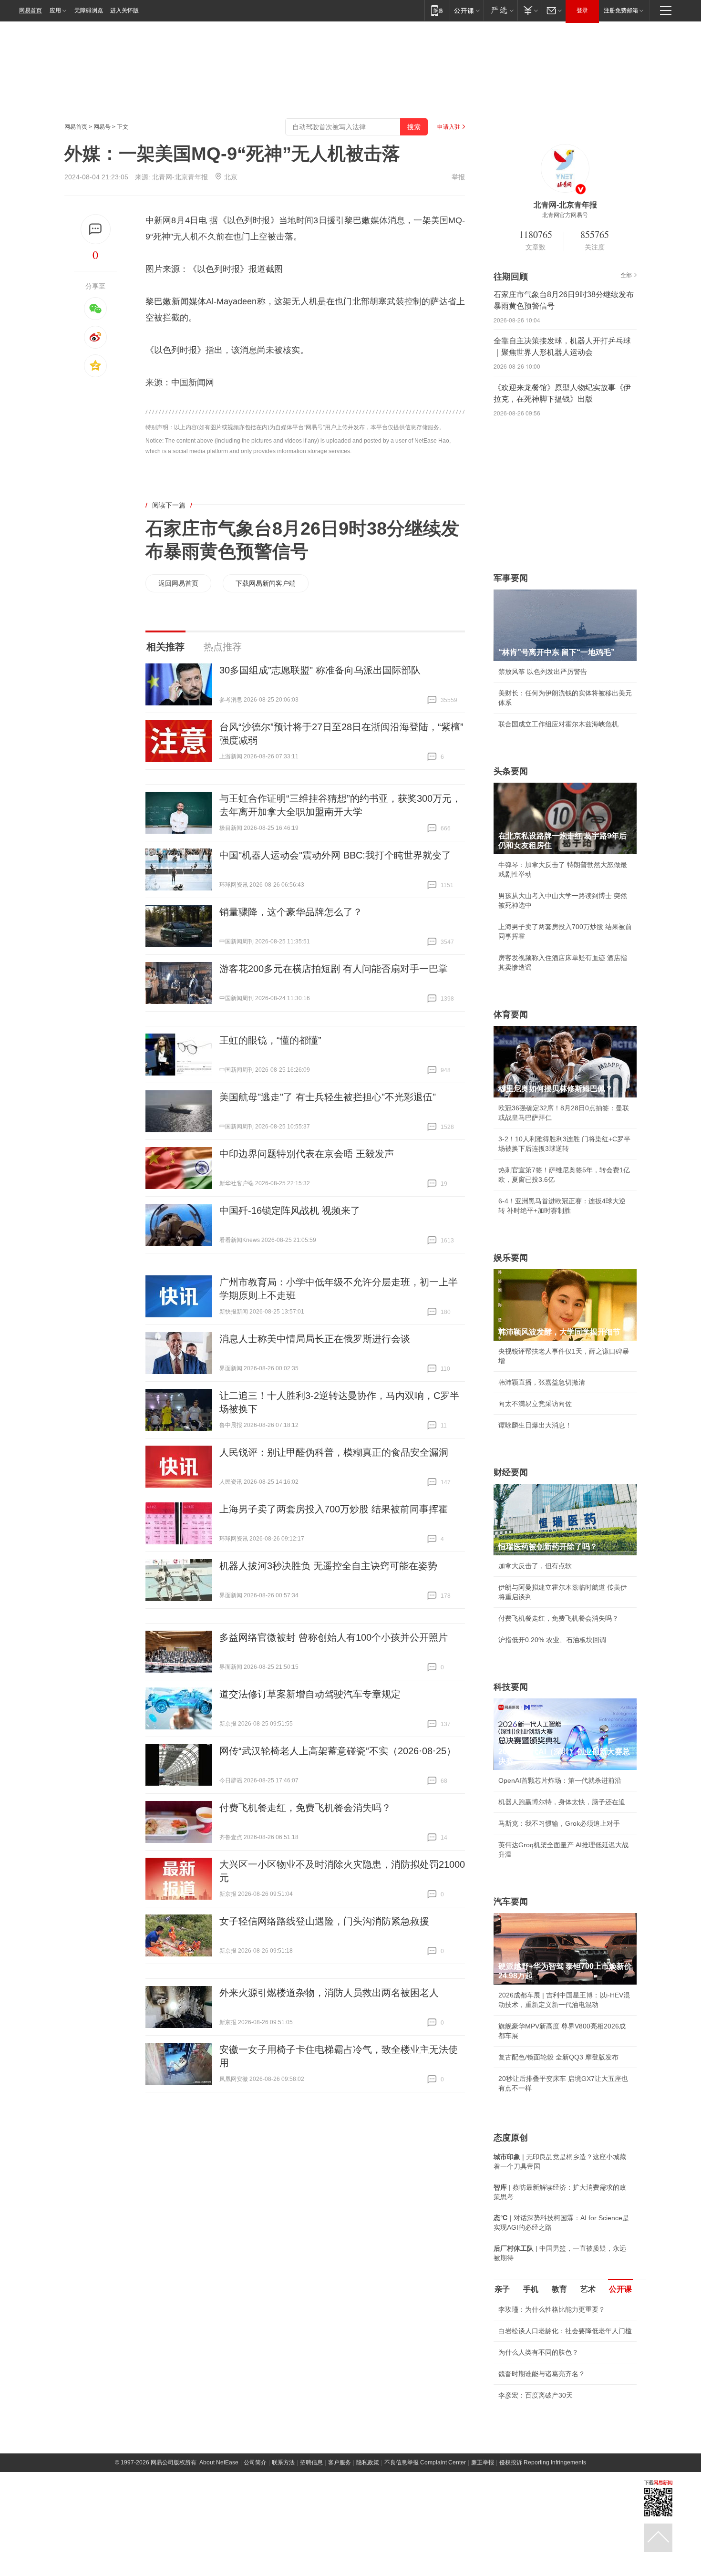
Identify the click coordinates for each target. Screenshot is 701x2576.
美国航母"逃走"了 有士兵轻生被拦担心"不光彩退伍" (328, 1097)
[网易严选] (500, 10)
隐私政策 (368, 2462)
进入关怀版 (124, 10)
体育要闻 (511, 1014)
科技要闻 (511, 1687)
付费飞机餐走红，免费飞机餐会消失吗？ (305, 1808)
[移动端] (437, 10)
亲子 (502, 2289)
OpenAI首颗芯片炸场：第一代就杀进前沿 (560, 1780)
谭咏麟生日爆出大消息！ (535, 1425)
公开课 (620, 2289)
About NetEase (219, 2462)
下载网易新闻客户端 (266, 583)
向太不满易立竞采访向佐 (535, 1404)
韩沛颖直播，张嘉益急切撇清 (542, 1382)
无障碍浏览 (89, 10)
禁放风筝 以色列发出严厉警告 (543, 672)
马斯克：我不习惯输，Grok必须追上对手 (559, 1823)
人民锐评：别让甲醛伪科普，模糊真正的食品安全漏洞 (334, 1452)
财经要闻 (511, 1472)
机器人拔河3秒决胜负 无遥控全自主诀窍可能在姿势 (328, 1566)
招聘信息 (311, 2462)
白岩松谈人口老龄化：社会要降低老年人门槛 (565, 2331)
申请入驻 (449, 127)
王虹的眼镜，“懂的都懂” (270, 1040)
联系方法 (283, 2462)
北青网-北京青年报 (180, 177)
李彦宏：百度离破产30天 (536, 2395)
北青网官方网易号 (565, 215)
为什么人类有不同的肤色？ (538, 2352)
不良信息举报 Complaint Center (425, 2462)
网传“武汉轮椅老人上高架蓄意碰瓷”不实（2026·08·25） (338, 1751)
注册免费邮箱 (621, 10)
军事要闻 (511, 578)
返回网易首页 (178, 583)
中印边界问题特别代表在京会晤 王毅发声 (307, 1154)
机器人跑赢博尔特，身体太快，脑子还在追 (562, 1802)
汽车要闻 (511, 1902)
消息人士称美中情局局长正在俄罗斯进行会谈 (315, 1339)
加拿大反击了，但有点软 (535, 1566)
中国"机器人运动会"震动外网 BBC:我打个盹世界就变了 (335, 855)
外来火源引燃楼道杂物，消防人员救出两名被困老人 (329, 1993)
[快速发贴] (96, 229)
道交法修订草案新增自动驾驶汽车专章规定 (310, 1694)
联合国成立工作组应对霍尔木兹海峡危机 (558, 724)
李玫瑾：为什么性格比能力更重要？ (552, 2309)
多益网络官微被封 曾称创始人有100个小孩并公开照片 (334, 1637)
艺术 (588, 2289)
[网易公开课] (467, 10)
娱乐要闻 (511, 1258)
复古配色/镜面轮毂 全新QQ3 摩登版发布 (558, 2057)
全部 (626, 275)
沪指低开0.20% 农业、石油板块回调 (552, 1640)
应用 (55, 10)
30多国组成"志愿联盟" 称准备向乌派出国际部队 (320, 670)
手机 (531, 2289)
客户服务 (340, 2462)
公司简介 (255, 2462)
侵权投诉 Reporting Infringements (543, 2462)
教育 (559, 2289)
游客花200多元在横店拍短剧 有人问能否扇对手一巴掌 (334, 969)
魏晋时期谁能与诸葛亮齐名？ (542, 2374)
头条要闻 (511, 771)
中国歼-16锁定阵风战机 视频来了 (290, 1210)
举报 (458, 177)
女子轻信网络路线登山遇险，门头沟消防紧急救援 (324, 1921)
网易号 (102, 127)
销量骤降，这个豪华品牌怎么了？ (291, 912)
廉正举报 (483, 2462)
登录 (582, 10)
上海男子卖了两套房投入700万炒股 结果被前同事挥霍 (334, 1509)
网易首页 (31, 10)
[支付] (530, 10)
